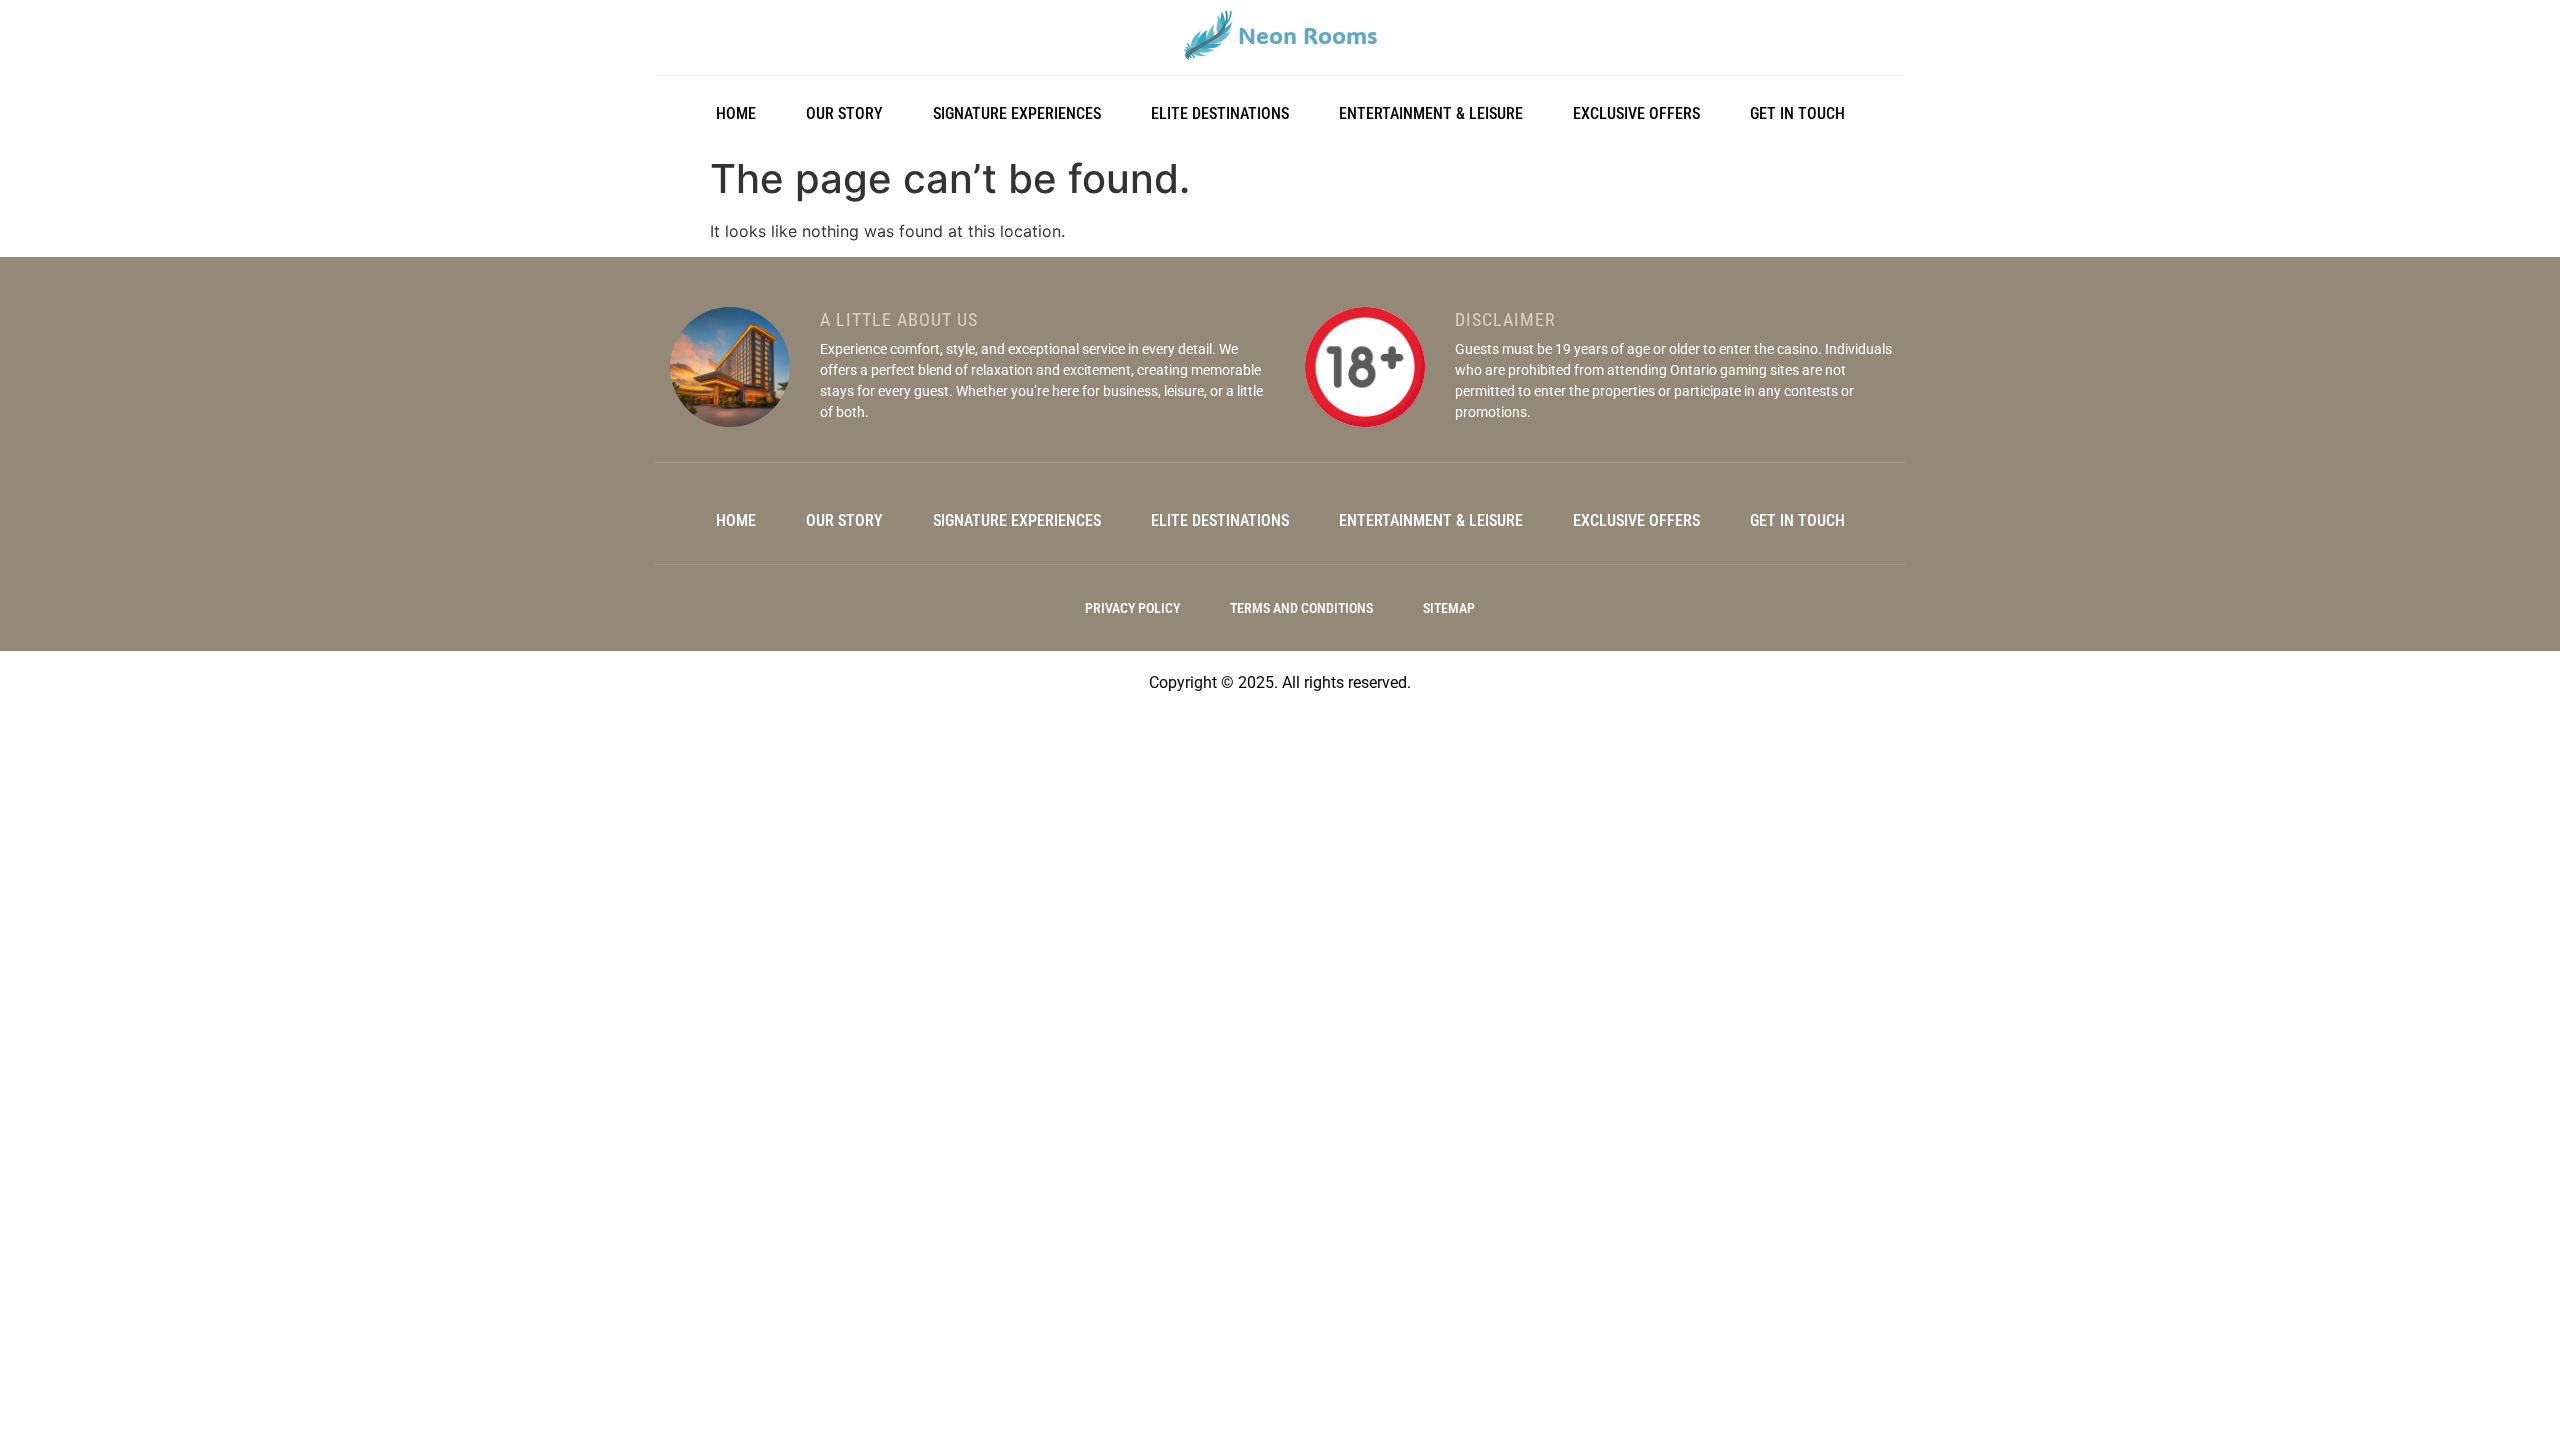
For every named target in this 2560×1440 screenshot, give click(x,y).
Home (736, 113)
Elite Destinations (1220, 113)
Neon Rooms (1307, 35)
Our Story (844, 113)
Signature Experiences (1017, 113)
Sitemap (1449, 608)
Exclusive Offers (1636, 113)
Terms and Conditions (1301, 608)
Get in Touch (1797, 113)
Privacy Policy (1132, 608)
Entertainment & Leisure (1431, 113)
